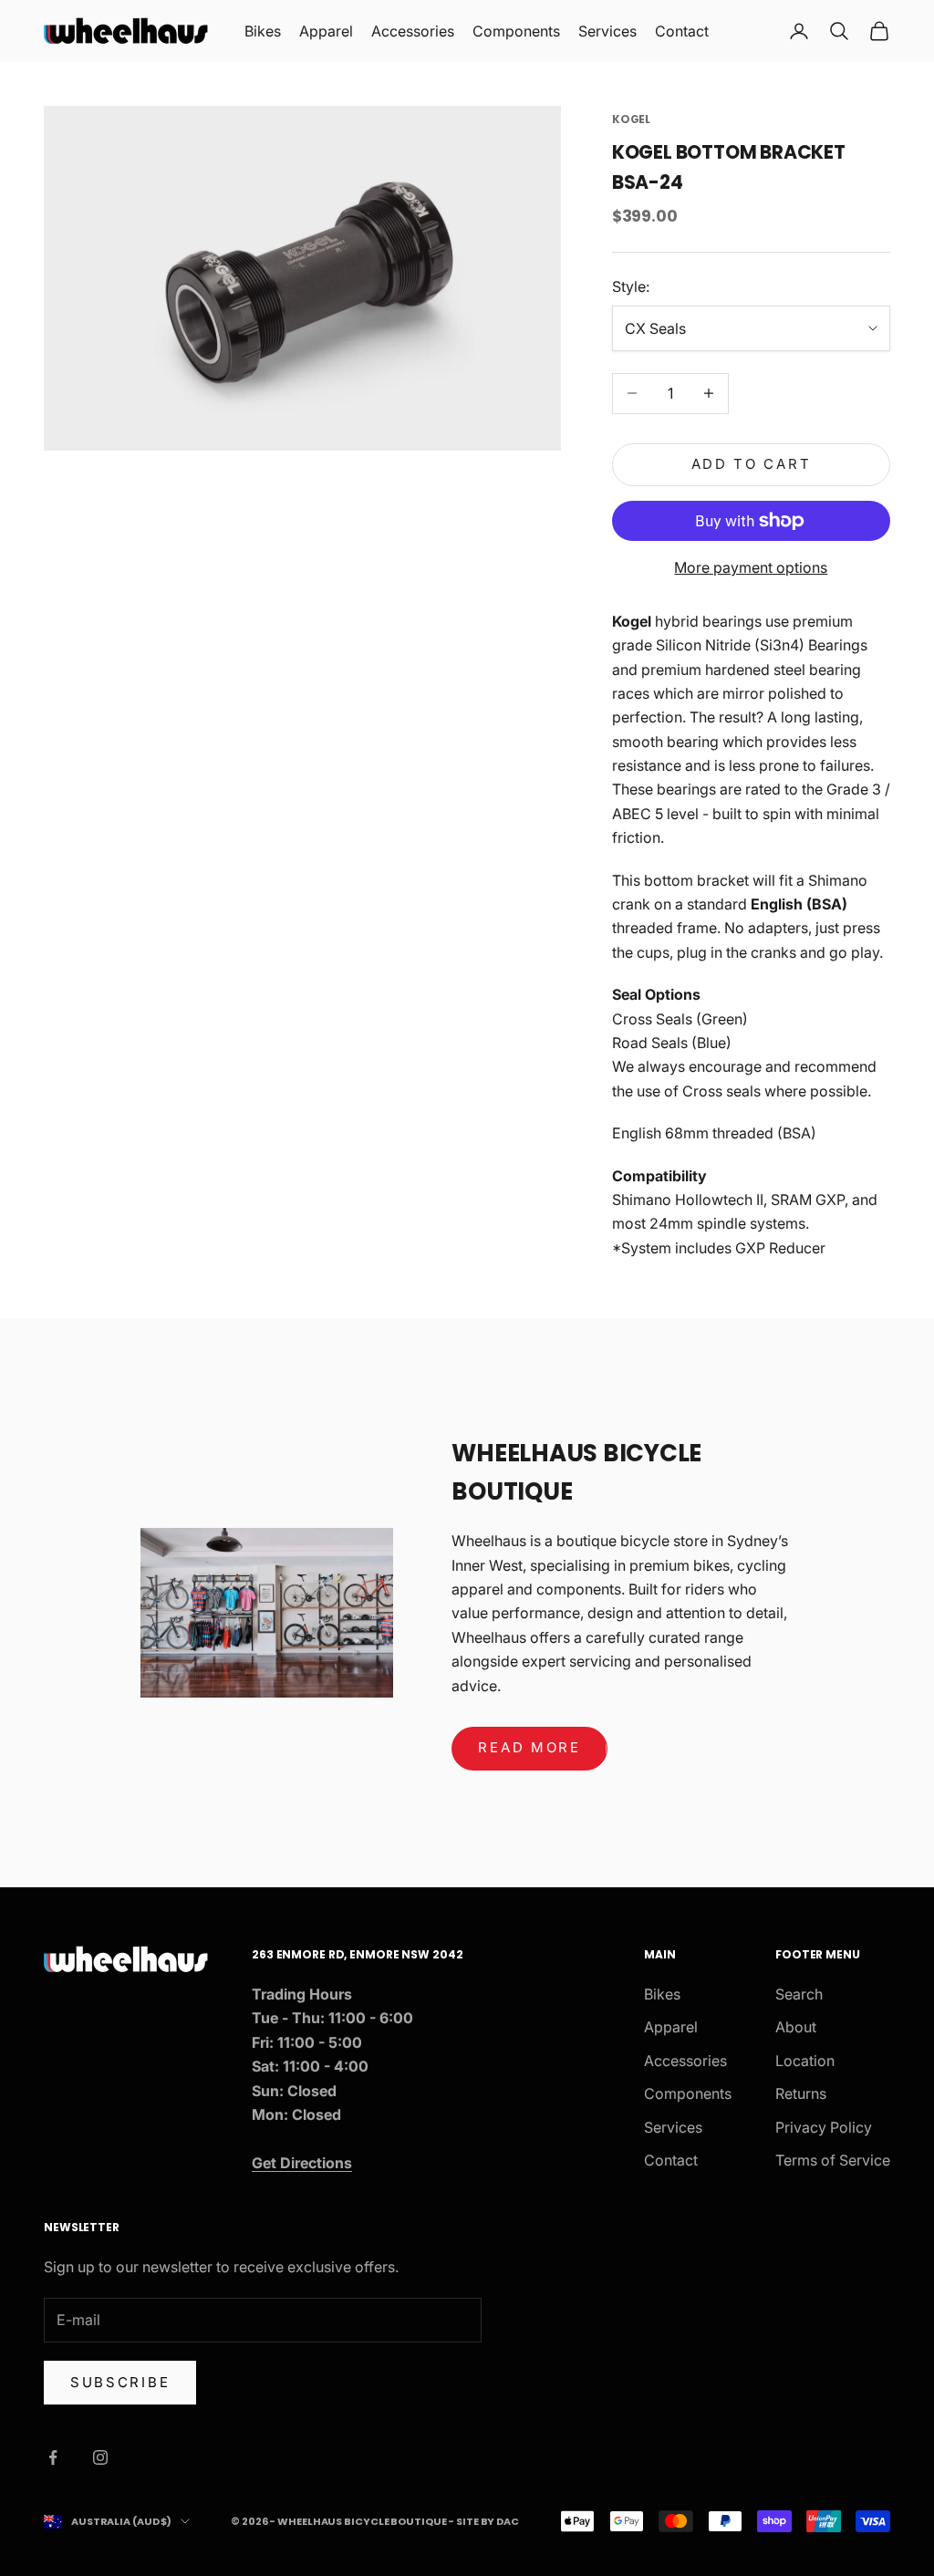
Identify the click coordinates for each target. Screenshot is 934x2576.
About (796, 2027)
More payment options (751, 567)
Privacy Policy (824, 2127)
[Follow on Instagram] (100, 2457)
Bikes (263, 31)
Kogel (631, 119)
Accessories (413, 31)
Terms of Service (833, 2160)
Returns (801, 2093)
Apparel (326, 31)
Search (799, 1994)
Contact (682, 31)
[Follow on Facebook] (53, 2457)
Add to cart (752, 464)
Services (607, 31)
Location (805, 2061)
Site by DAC (488, 2521)
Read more (529, 1747)
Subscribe (120, 2382)
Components (516, 31)
